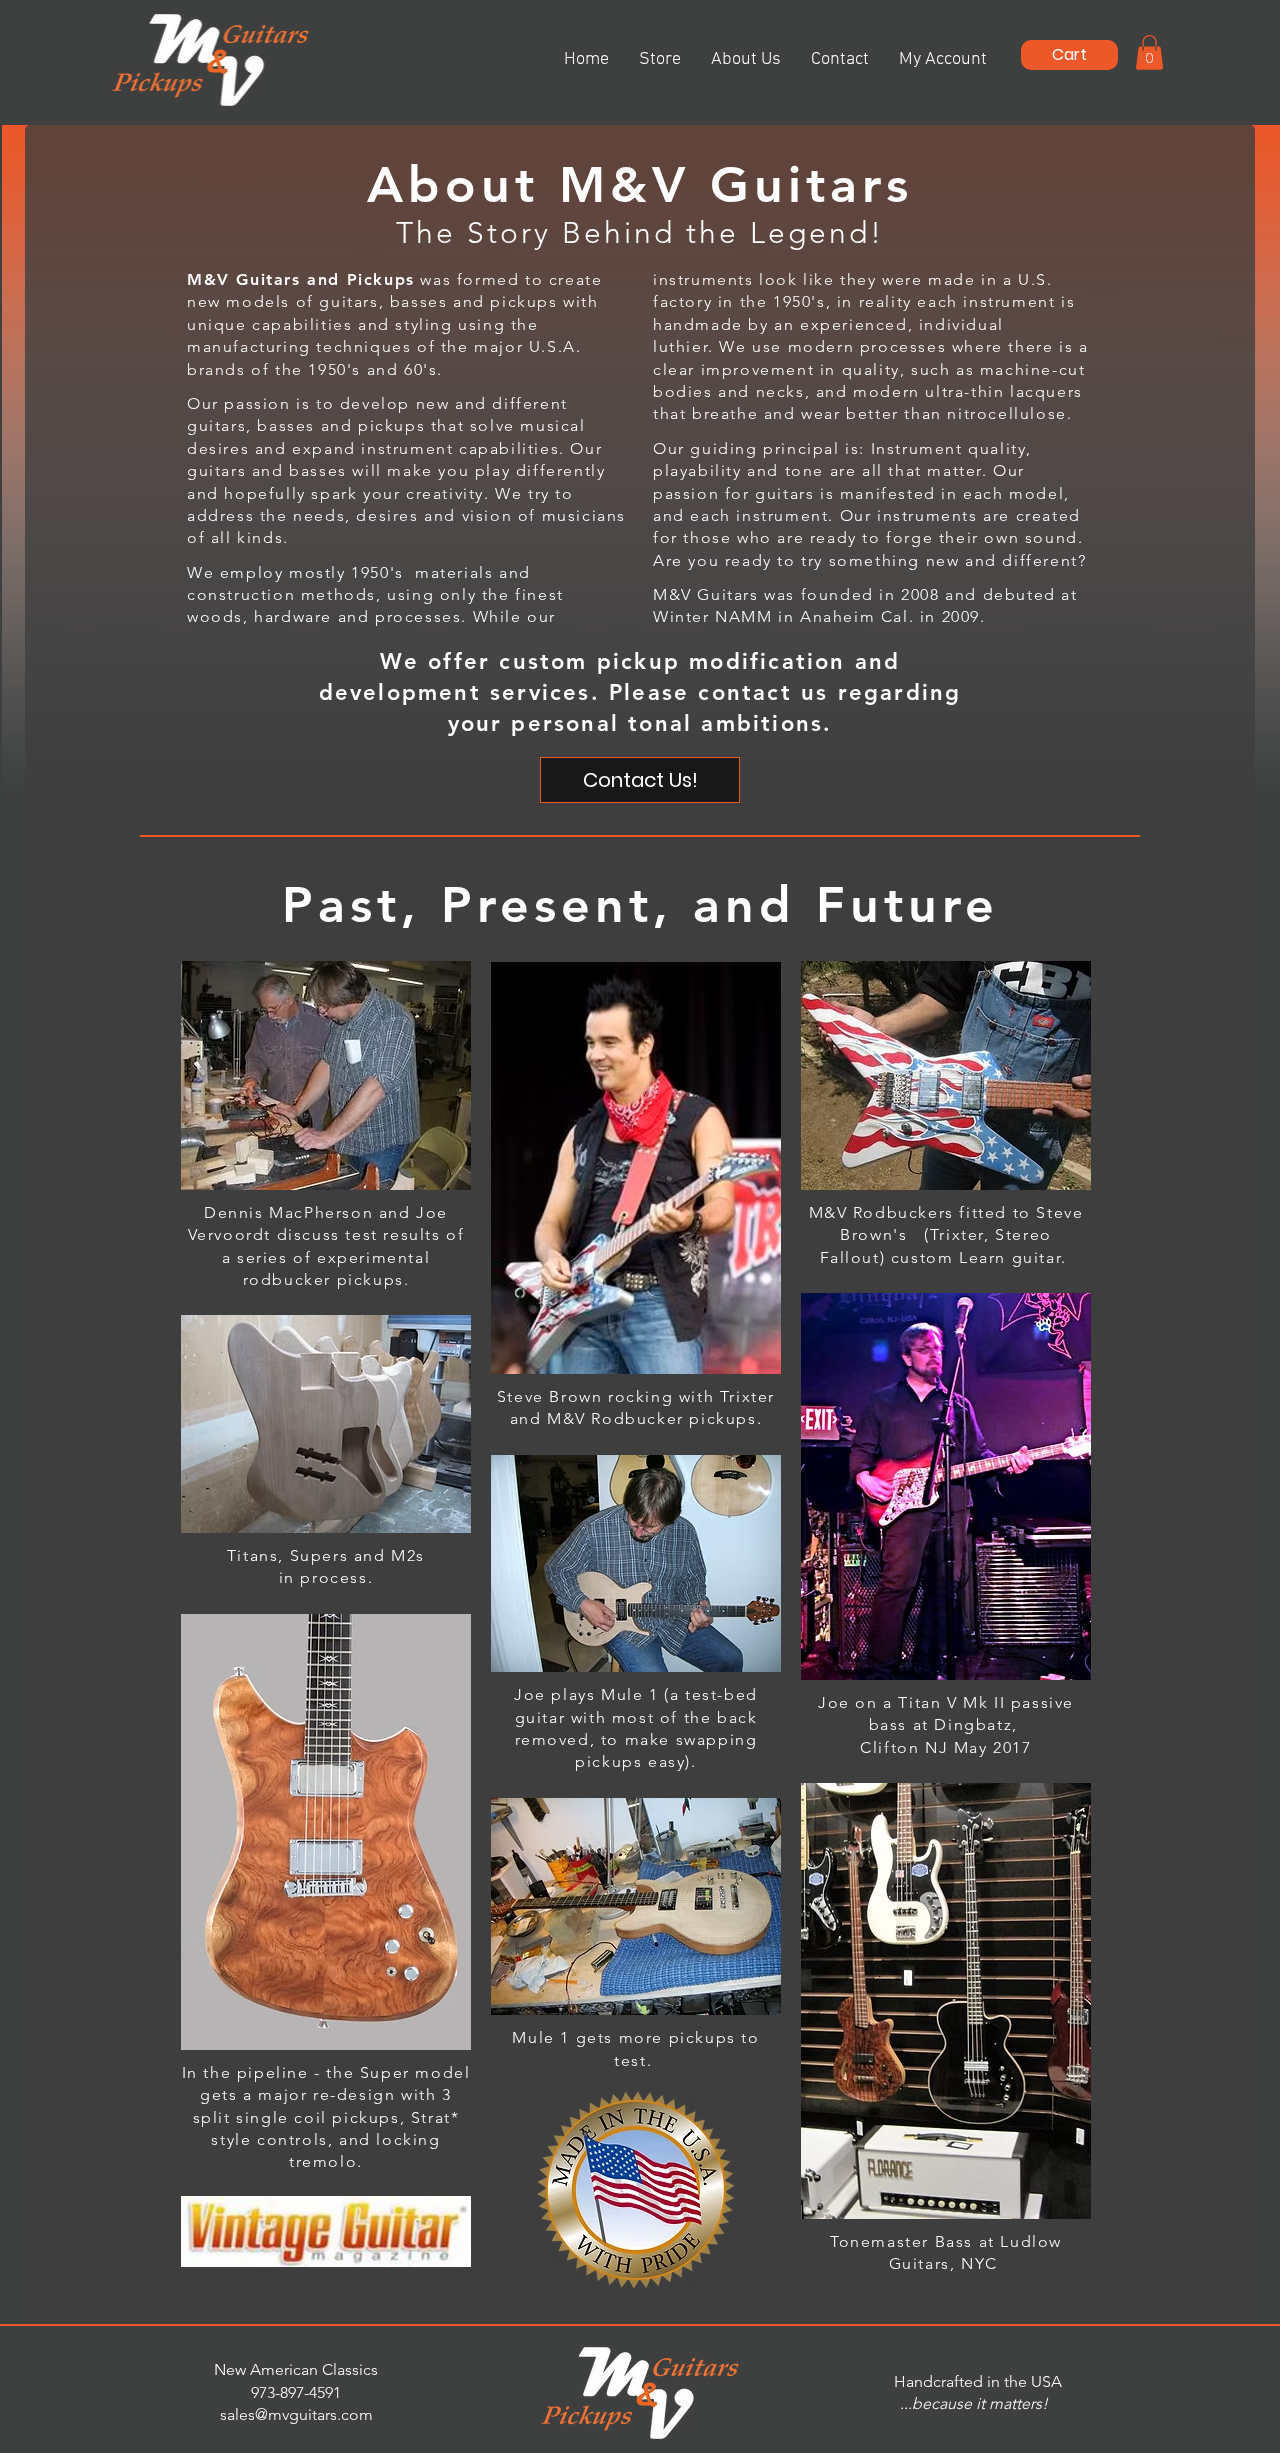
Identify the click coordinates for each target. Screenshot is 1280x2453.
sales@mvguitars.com (296, 2414)
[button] (1069, 55)
